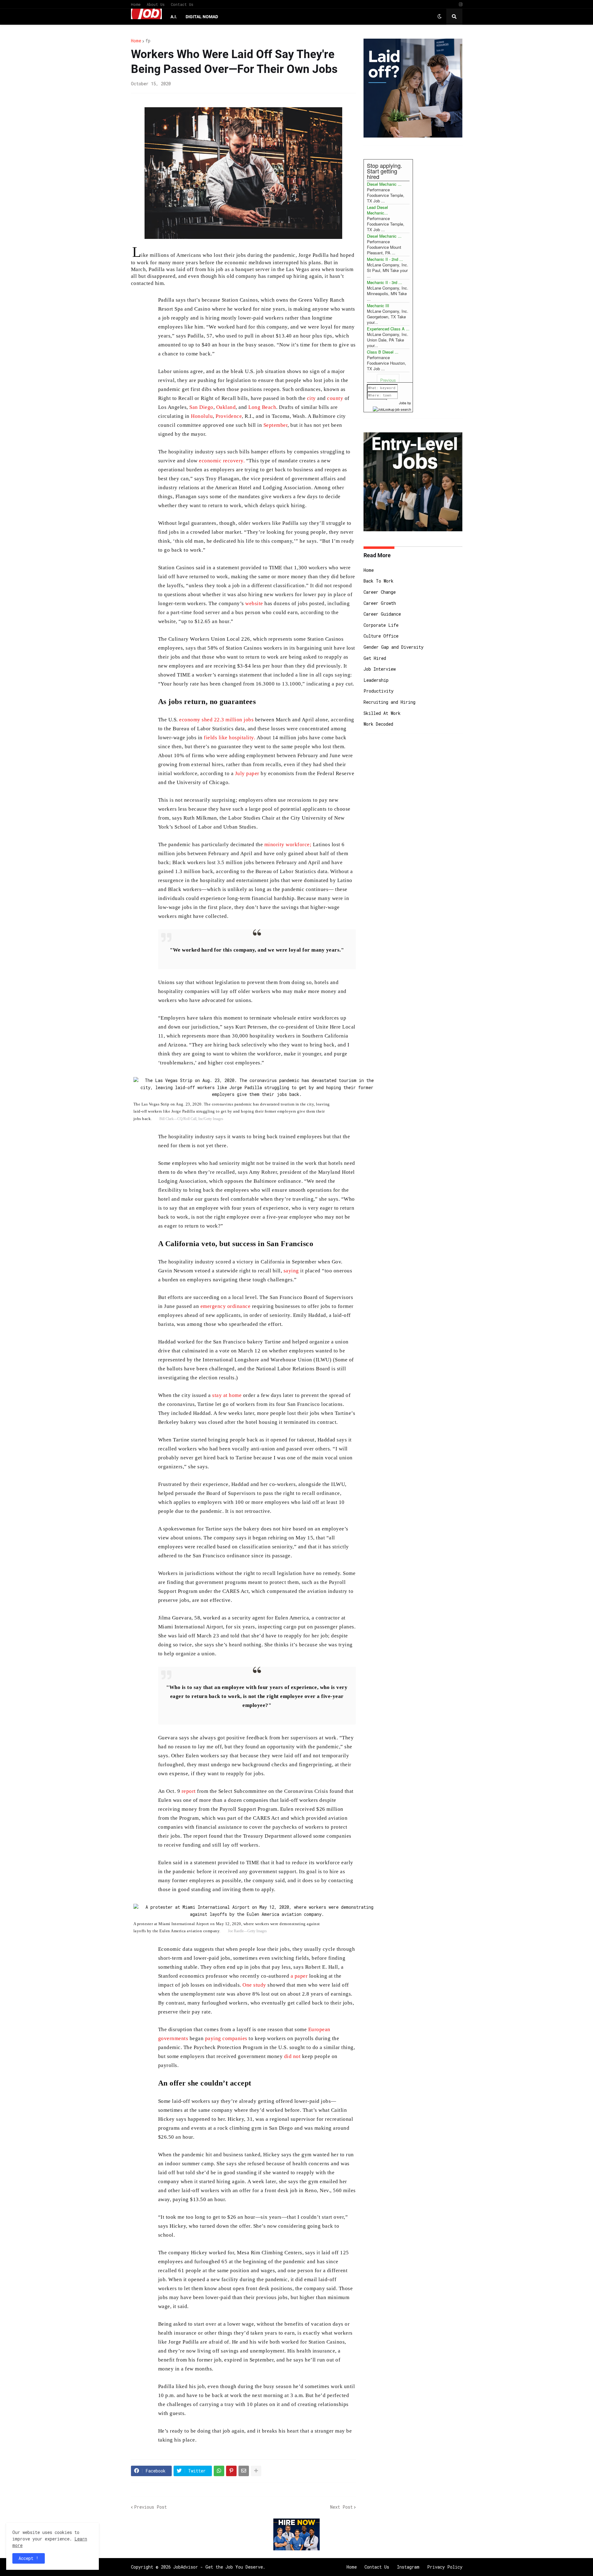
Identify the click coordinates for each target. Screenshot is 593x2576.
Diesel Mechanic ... (384, 184)
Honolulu (201, 416)
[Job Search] (392, 408)
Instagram (408, 2567)
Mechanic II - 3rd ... (385, 282)
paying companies (225, 2038)
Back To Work (379, 581)
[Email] (244, 2471)
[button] (439, 17)
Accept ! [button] (29, 2558)
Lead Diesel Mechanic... (377, 210)
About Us (156, 4)
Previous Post (150, 2507)
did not (292, 2056)
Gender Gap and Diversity (393, 647)
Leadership (376, 680)
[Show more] (256, 2471)
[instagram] (461, 4)
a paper (298, 1976)
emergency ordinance (226, 1306)
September (275, 425)
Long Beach (262, 407)
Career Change (380, 592)
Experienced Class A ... (388, 329)
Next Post (341, 2507)
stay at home (226, 1395)
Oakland (225, 407)
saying (291, 1271)
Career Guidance (382, 614)
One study (254, 1985)
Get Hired (375, 658)
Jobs (403, 403)
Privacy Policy (445, 2567)
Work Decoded (378, 724)
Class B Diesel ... (383, 352)
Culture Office (381, 636)
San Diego (201, 407)
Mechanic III (378, 306)
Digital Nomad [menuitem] (202, 17)
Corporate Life (381, 625)
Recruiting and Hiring (389, 702)
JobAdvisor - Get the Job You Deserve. (219, 2567)
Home (136, 4)
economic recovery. (222, 461)
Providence (229, 416)
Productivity (379, 691)
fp (148, 41)
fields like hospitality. (229, 738)
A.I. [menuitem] (174, 17)
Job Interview (380, 669)
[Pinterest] (231, 2471)
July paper (246, 773)
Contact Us (182, 4)
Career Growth (380, 603)
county (335, 398)
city (311, 398)
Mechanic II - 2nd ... (385, 259)
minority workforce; (288, 845)
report (188, 1791)
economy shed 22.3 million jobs (216, 720)
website (254, 603)
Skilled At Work (382, 713)
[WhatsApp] (219, 2471)
